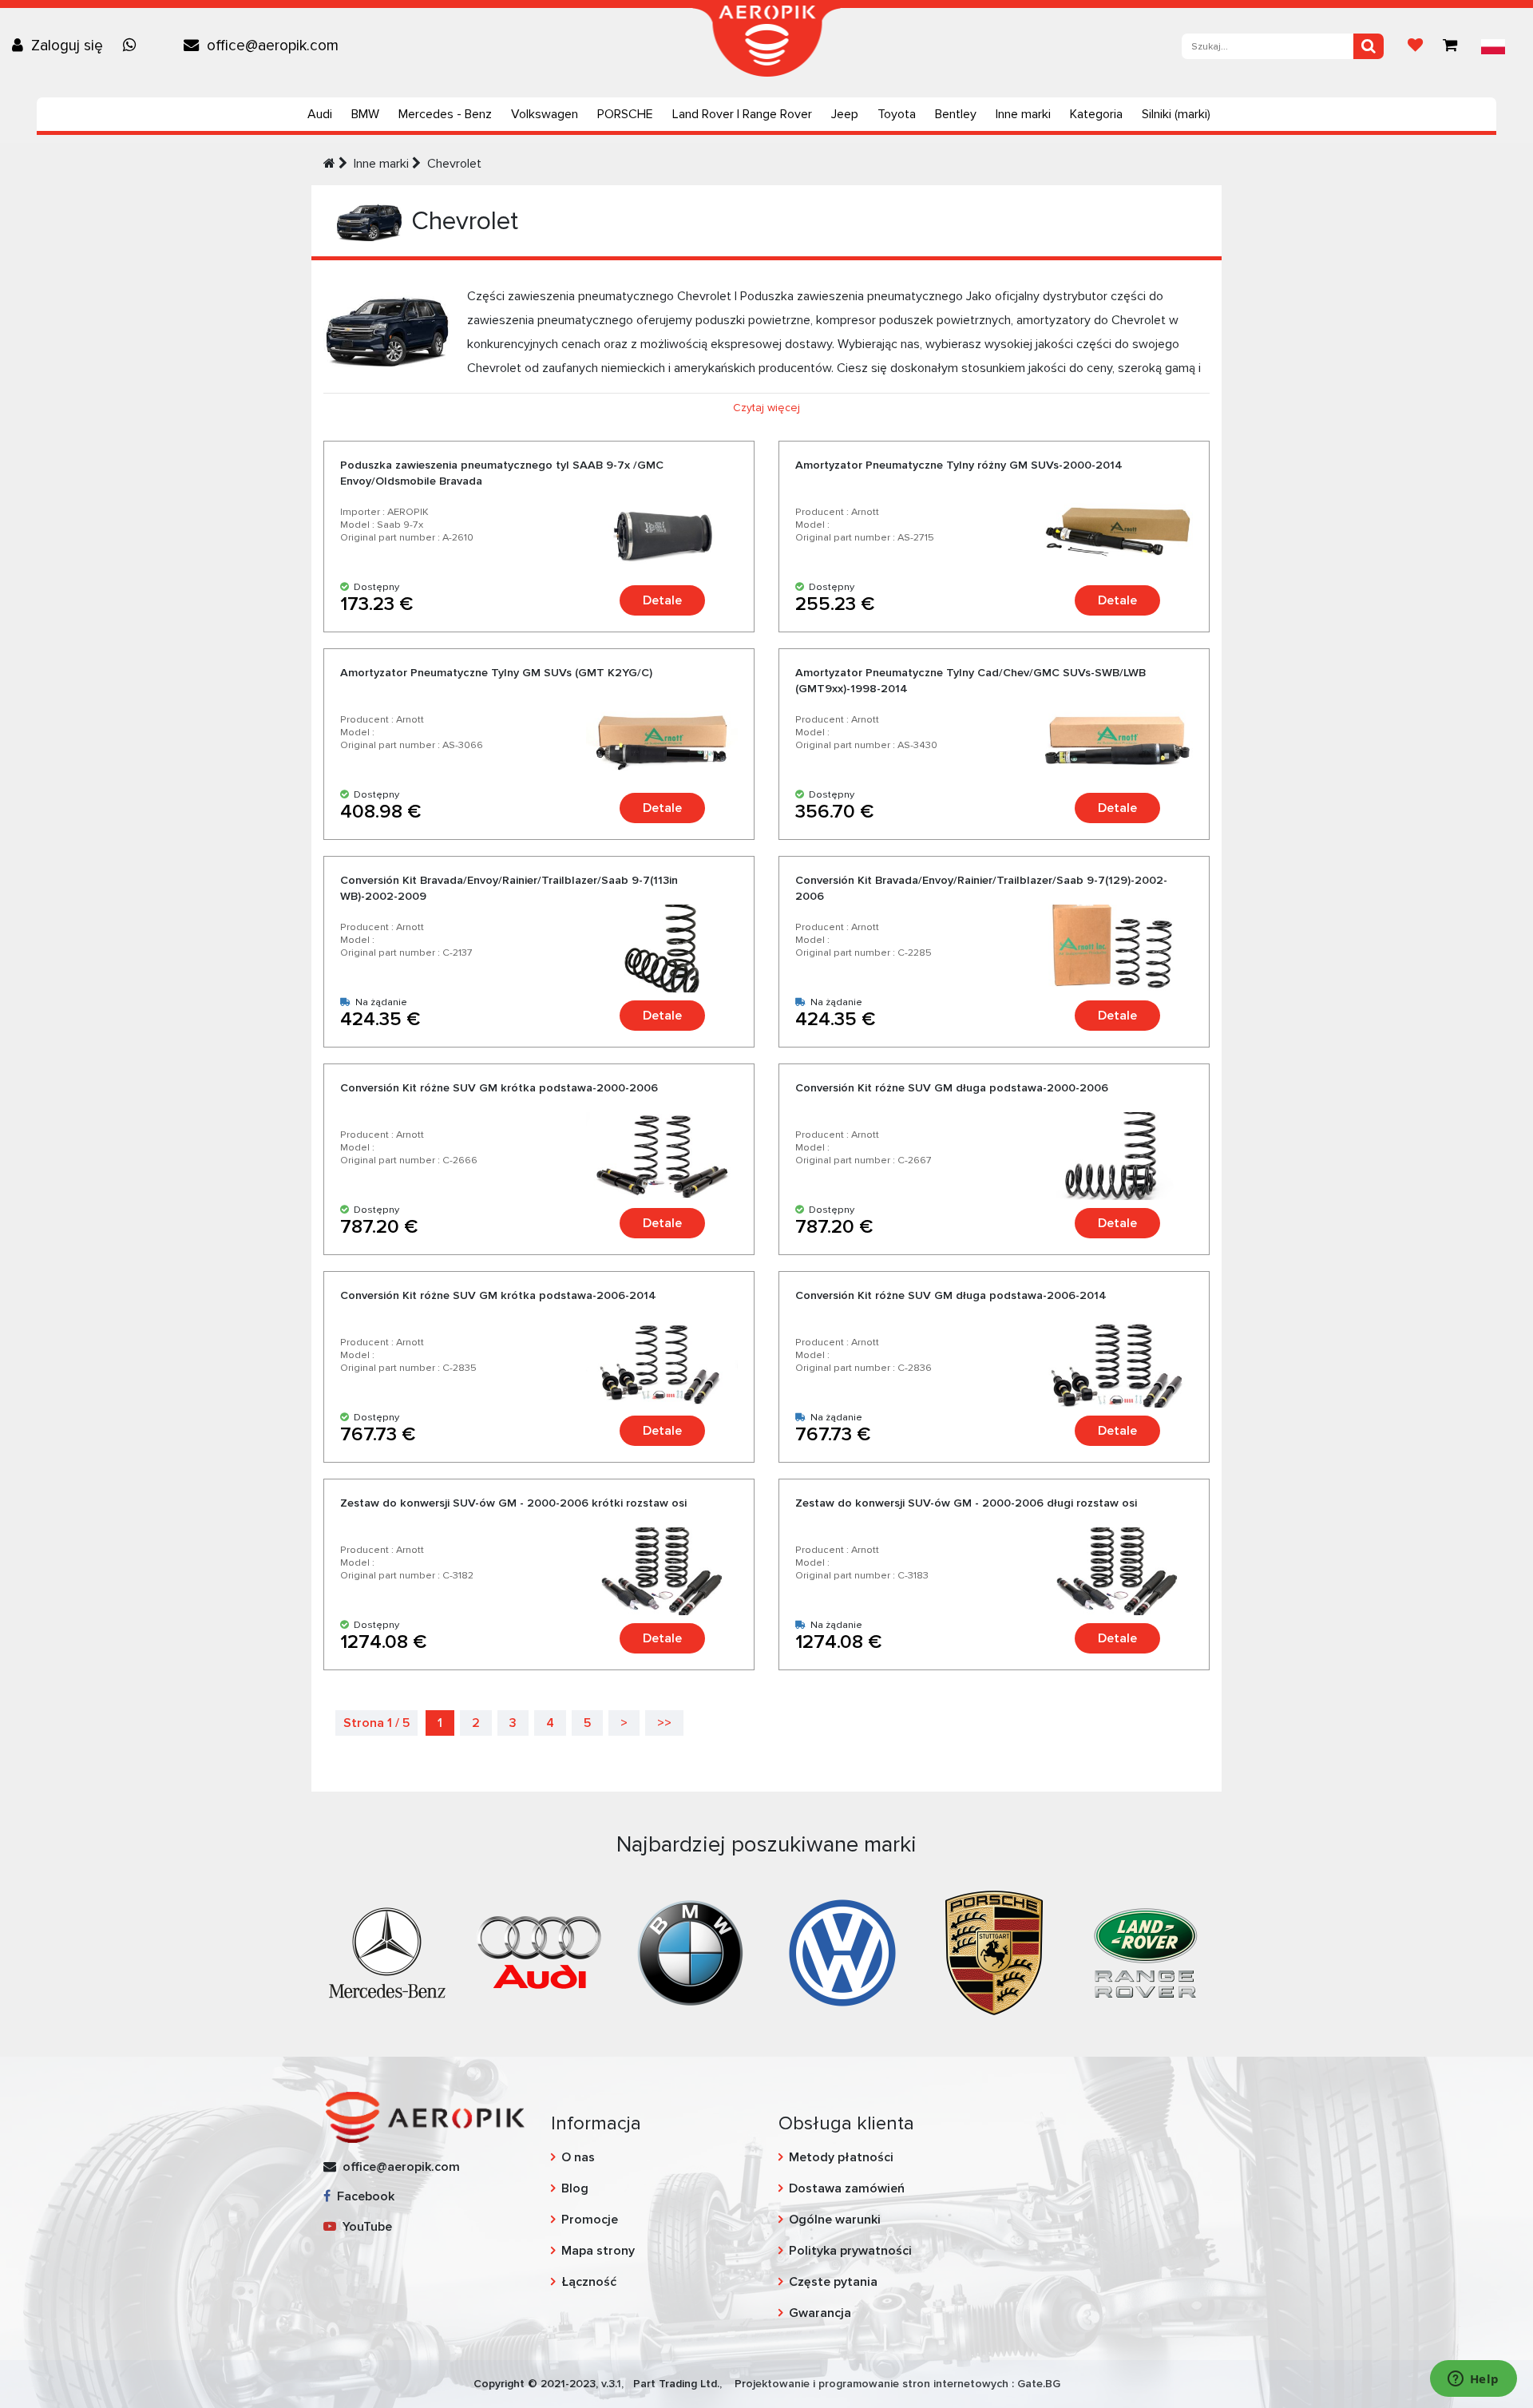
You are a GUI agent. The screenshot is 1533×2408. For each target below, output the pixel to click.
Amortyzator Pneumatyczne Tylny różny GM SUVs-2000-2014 (959, 465)
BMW (365, 114)
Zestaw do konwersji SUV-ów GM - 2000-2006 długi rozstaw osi (966, 1503)
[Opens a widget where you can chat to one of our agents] (1473, 2380)
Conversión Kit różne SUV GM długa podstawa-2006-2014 (951, 1295)
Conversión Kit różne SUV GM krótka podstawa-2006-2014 (498, 1295)
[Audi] (539, 1951)
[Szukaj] (1369, 46)
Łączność (589, 2282)
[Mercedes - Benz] (387, 1951)
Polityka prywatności (850, 2251)
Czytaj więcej (766, 408)
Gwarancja (820, 2313)
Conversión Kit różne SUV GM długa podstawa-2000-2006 (952, 1088)
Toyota (897, 114)
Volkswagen (545, 114)
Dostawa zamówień (847, 2188)
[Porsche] (994, 1951)
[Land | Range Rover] (1146, 1951)
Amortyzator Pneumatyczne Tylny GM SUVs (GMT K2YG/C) (496, 673)
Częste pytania (833, 2282)
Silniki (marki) (1176, 114)
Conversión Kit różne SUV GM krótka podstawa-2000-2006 (499, 1088)
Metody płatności (841, 2157)
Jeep (845, 114)
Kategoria (1096, 114)
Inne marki (1023, 114)
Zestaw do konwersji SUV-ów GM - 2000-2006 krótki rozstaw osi (513, 1503)
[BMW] (691, 1951)
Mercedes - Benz (445, 114)
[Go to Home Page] (329, 164)
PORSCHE (625, 114)
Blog (575, 2188)
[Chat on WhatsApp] (133, 46)
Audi (320, 114)
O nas (578, 2157)
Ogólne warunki (835, 2220)
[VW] (842, 1951)
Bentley (956, 114)
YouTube (364, 2227)
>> (664, 1723)
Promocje (590, 2220)
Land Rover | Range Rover (742, 114)
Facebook (362, 2196)
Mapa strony (598, 2251)
